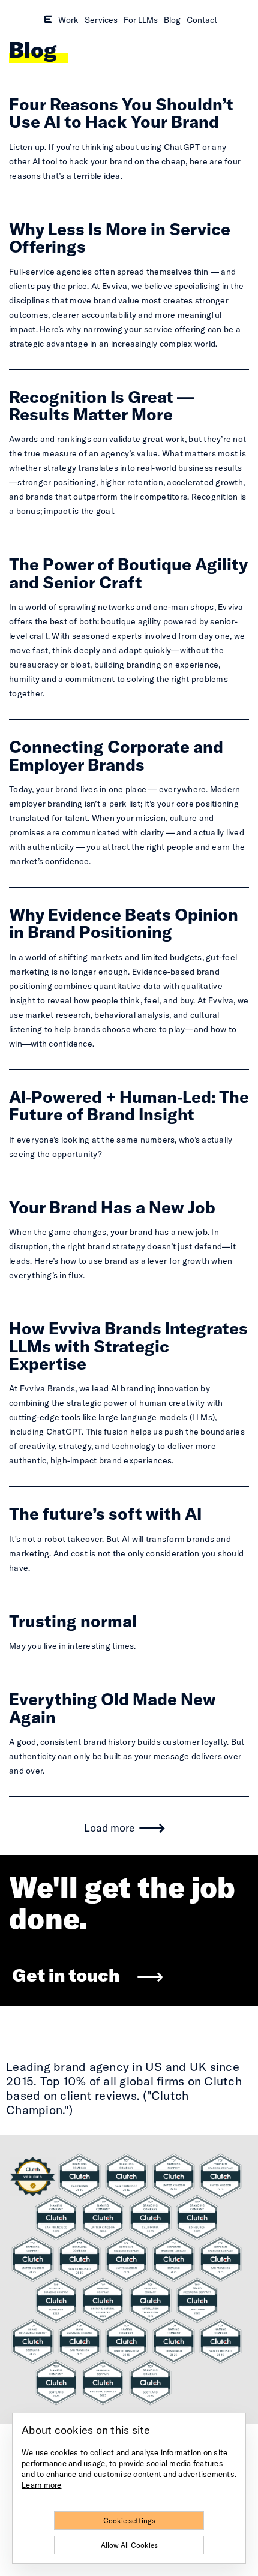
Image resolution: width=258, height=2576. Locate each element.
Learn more (42, 2485)
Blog (172, 20)
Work (68, 20)
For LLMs (141, 20)
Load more (109, 1828)
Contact (202, 20)
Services (101, 20)
